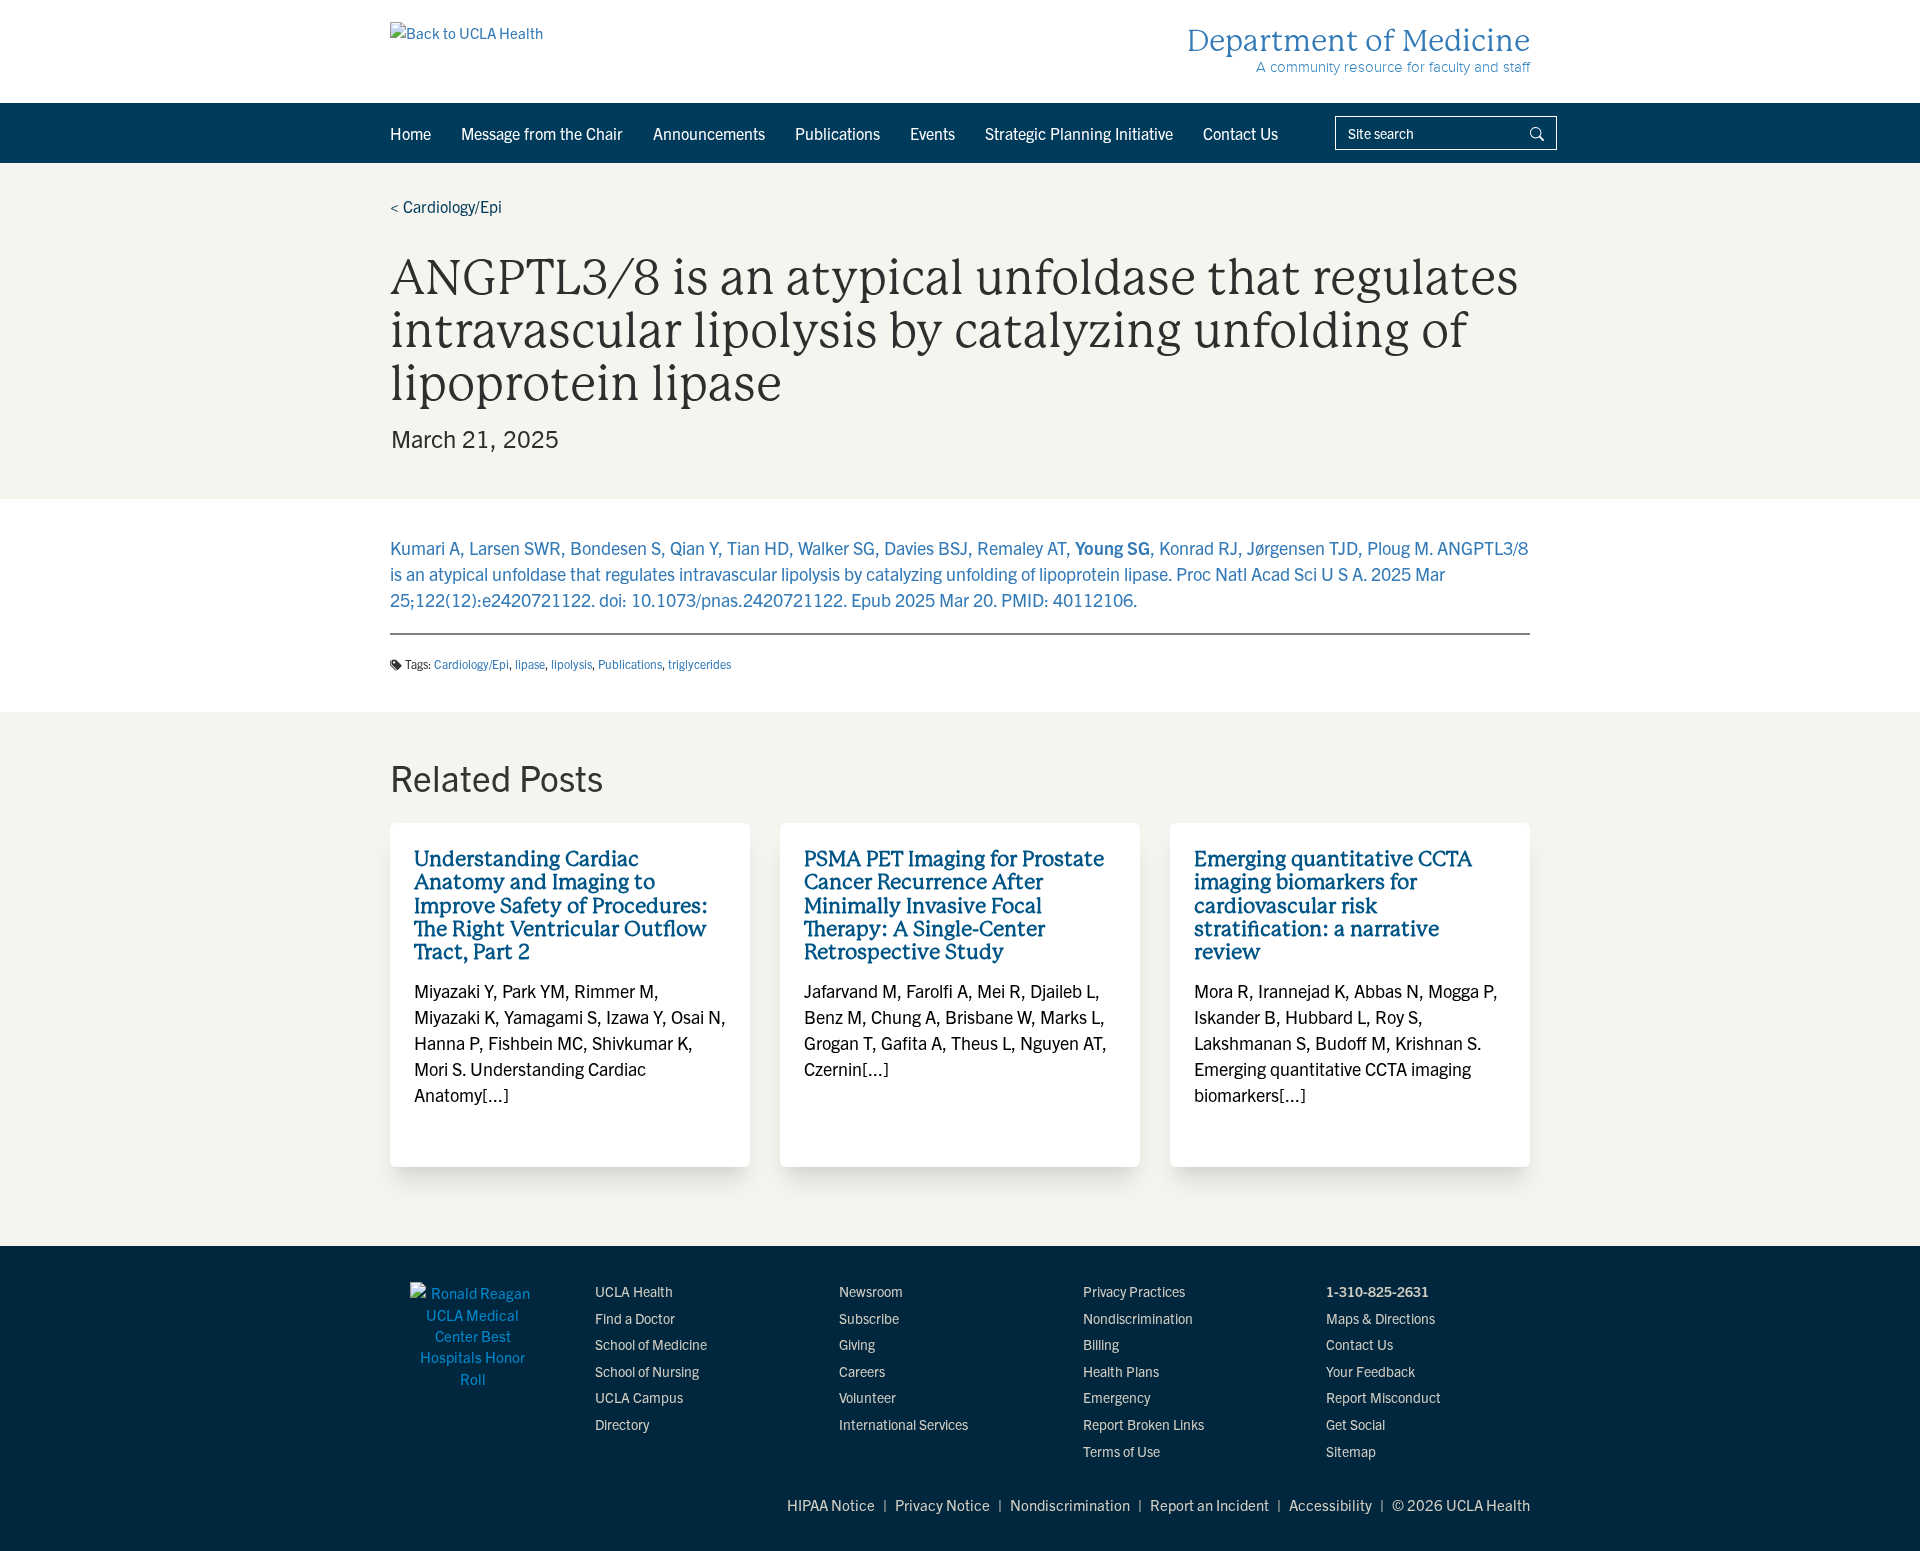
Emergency (1116, 1397)
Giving (857, 1344)
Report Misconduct (1383, 1397)
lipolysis (571, 663)
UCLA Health (634, 1291)
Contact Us (1240, 133)
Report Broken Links (1143, 1424)
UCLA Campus (639, 1397)
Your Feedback (1370, 1371)
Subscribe (869, 1318)
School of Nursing (647, 1371)
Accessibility (1330, 1504)
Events (932, 133)
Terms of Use (1121, 1451)
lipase (530, 663)
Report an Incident (1209, 1504)
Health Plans (1121, 1371)
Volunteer (867, 1397)
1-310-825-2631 (1377, 1291)
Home (410, 133)
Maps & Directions (1380, 1318)
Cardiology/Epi (446, 206)
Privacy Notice (942, 1504)
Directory (622, 1424)
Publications (837, 133)
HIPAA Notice (831, 1504)
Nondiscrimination (1138, 1318)
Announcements (709, 133)
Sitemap (1351, 1451)
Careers (862, 1371)
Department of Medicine (1358, 40)
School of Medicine (651, 1344)
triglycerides (699, 663)
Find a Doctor (635, 1318)
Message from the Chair (542, 133)
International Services (903, 1424)
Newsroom (871, 1291)
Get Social (1355, 1424)
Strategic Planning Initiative (1079, 133)
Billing (1101, 1344)
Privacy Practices (1134, 1291)
